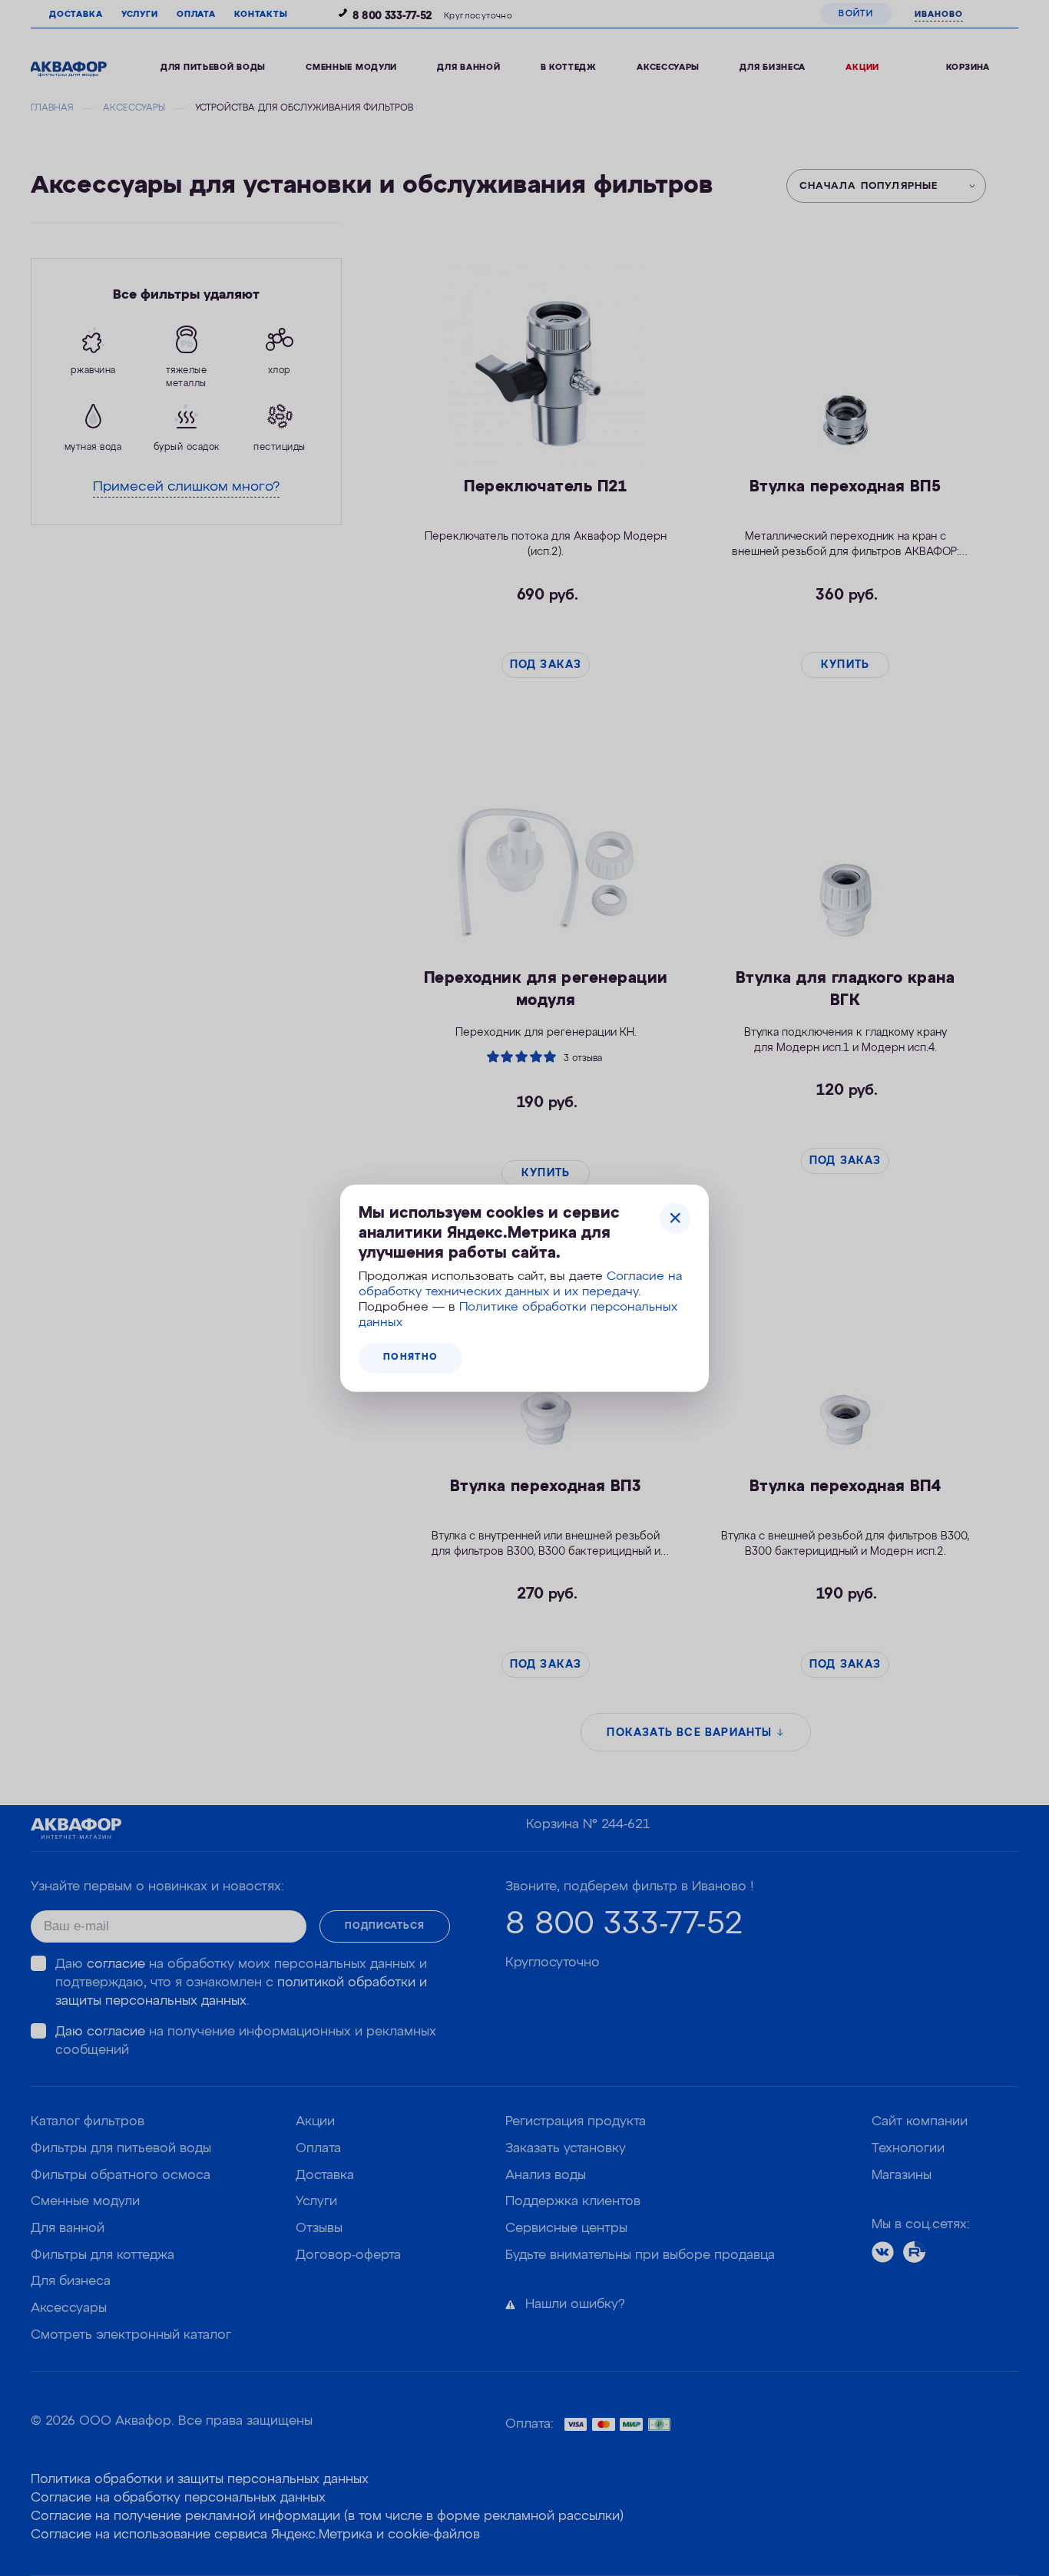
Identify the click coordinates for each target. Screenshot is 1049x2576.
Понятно (410, 1357)
